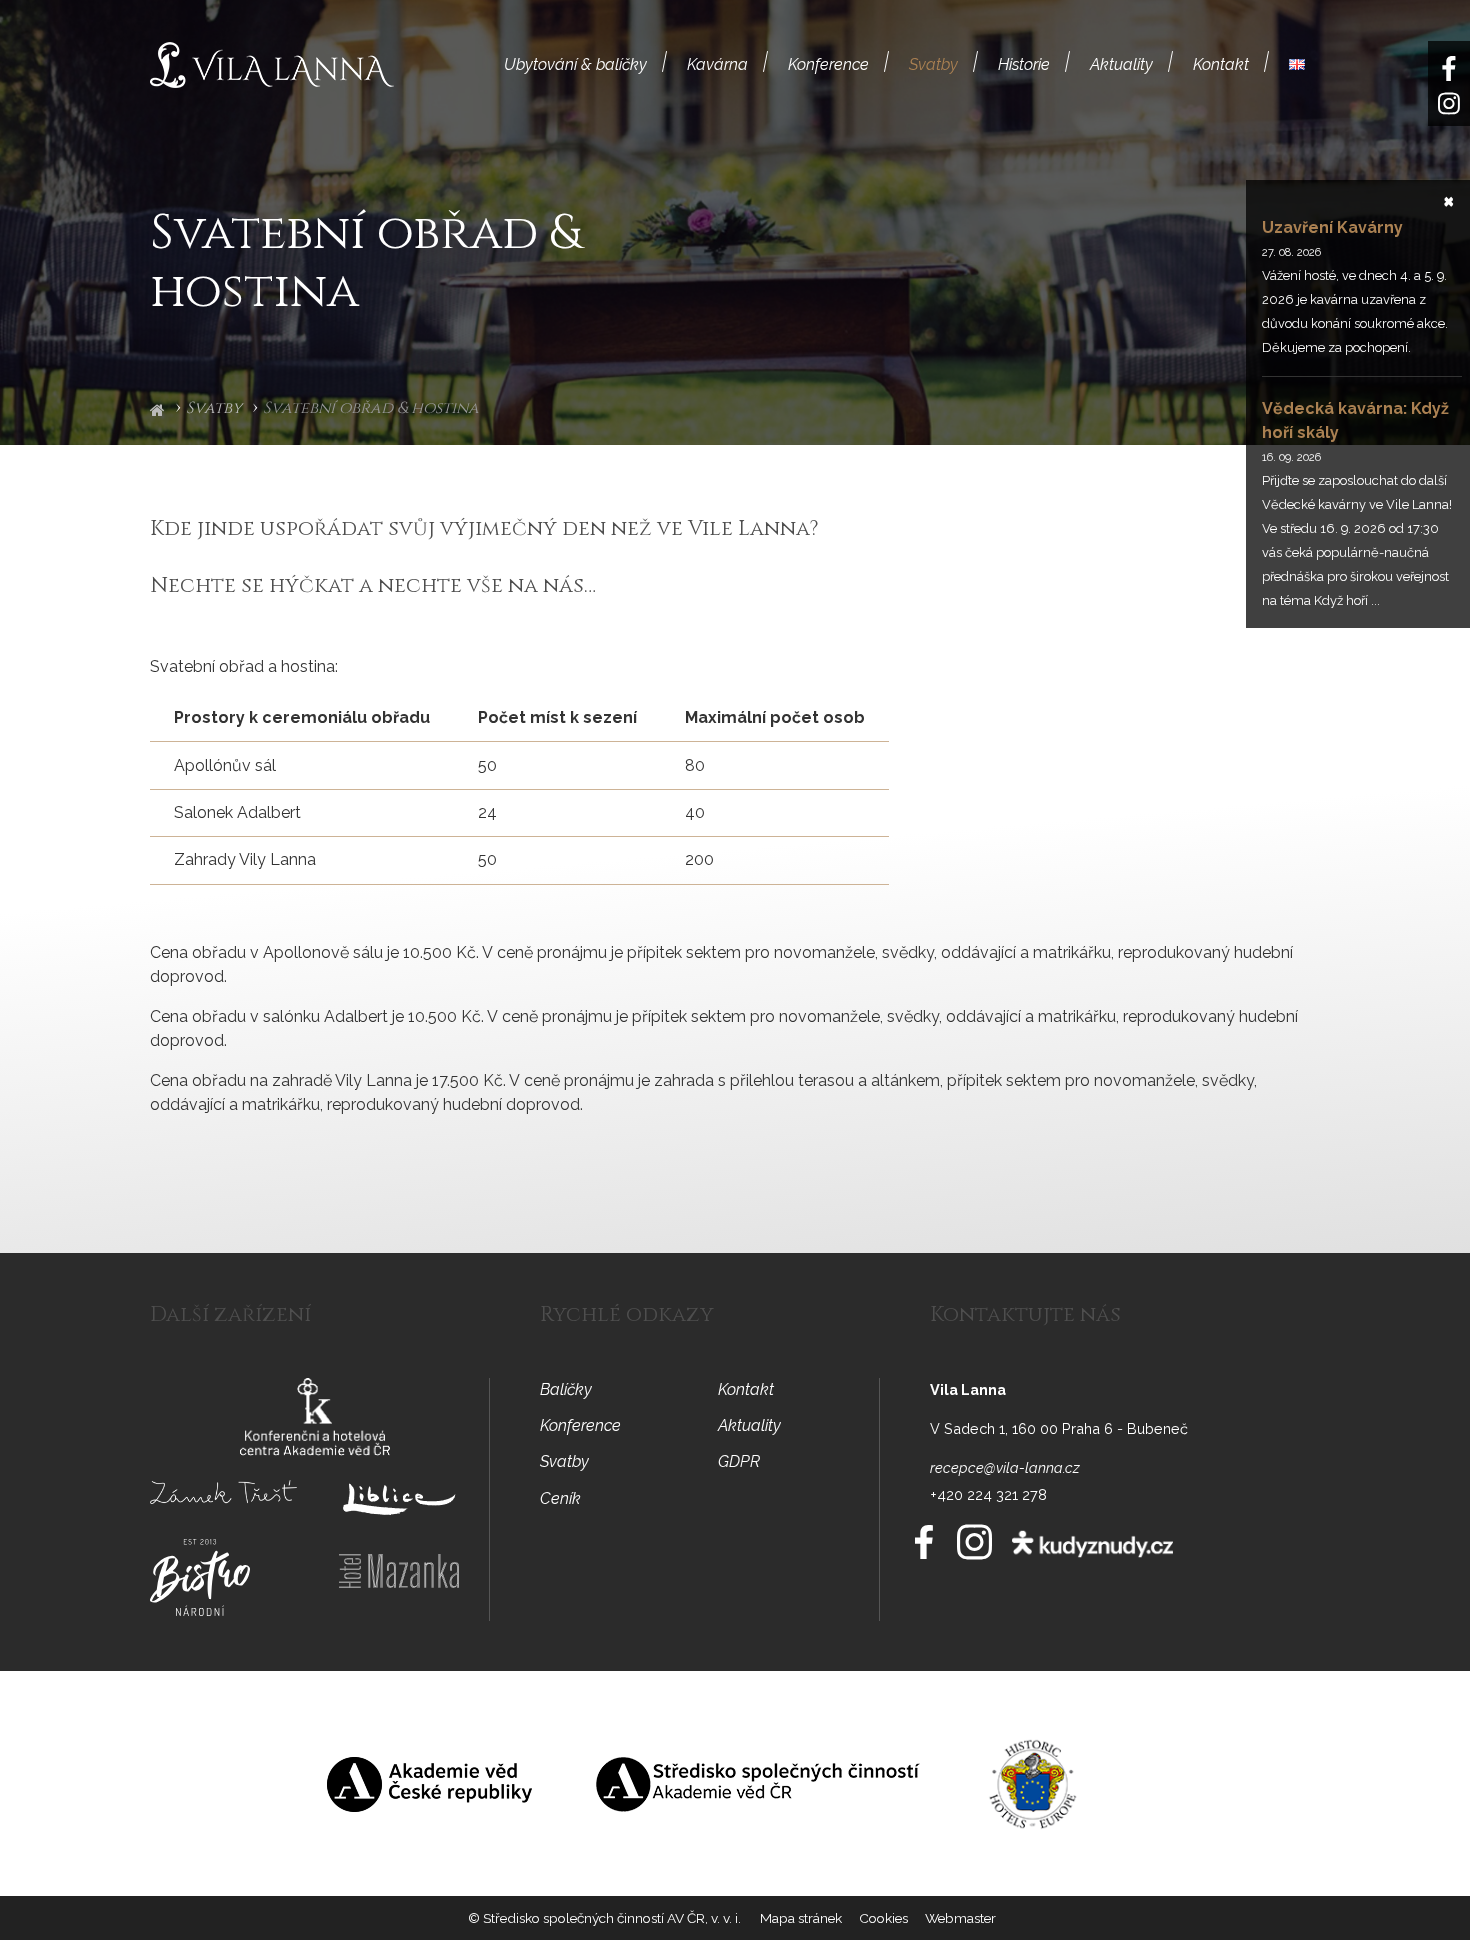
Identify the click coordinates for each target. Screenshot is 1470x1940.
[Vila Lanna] (272, 63)
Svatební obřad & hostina (371, 409)
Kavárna (717, 64)
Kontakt (1221, 64)
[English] (1297, 64)
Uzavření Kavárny (1332, 227)
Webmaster (960, 1918)
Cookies (883, 1918)
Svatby (933, 64)
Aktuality (1121, 64)
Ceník (560, 1498)
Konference (828, 64)
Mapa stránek (801, 1918)
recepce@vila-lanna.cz (1005, 1467)
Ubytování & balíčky (575, 64)
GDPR (739, 1461)
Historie (1024, 64)
